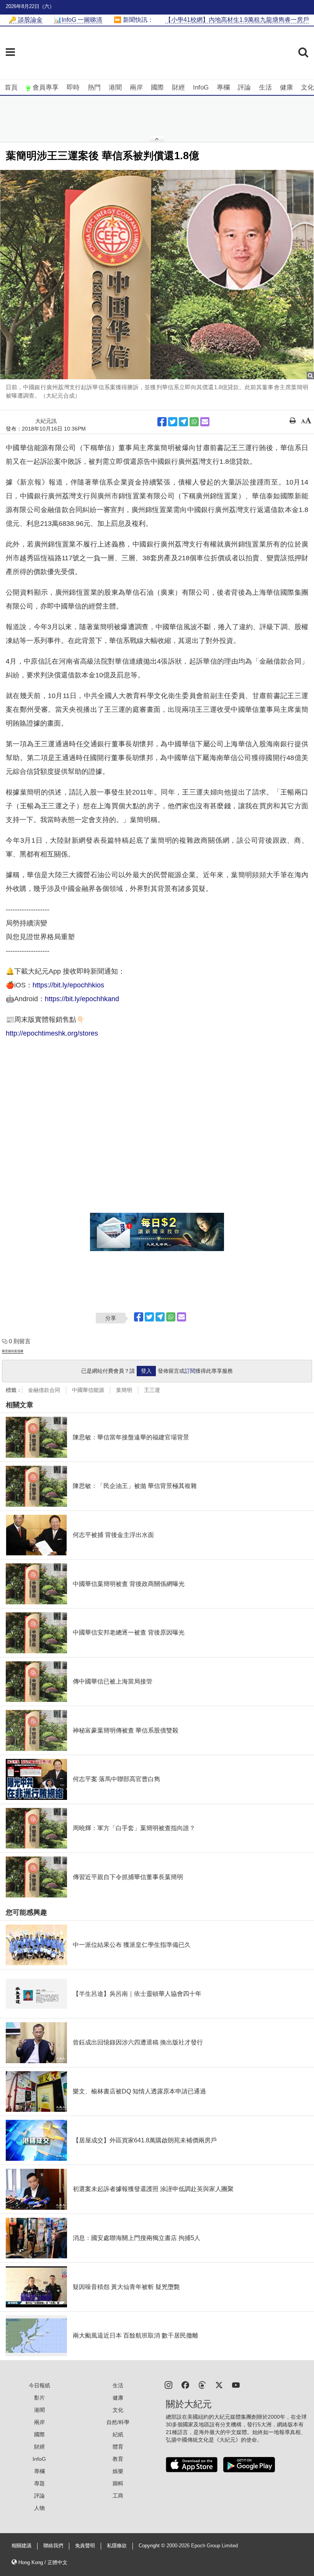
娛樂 (118, 2471)
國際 (157, 87)
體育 (118, 2447)
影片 (39, 2398)
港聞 (115, 87)
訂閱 (190, 1371)
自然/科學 (118, 2422)
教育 (118, 2459)
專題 (39, 2483)
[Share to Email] (205, 422)
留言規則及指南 (13, 1351)
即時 (73, 87)
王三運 (152, 1390)
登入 (146, 1371)
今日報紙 (39, 2385)
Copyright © (153, 2546)
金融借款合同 (44, 1390)
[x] (219, 2384)
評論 (244, 87)
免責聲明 (85, 2546)
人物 (39, 2508)
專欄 (223, 87)
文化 (307, 87)
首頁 (11, 87)
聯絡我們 (53, 2546)
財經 (178, 87)
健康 (286, 87)
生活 (265, 87)
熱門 (94, 87)
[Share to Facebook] (162, 422)
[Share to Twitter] (173, 422)
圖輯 (118, 2483)
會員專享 (46, 87)
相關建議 (21, 2546)
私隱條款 (117, 2546)
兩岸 (136, 87)
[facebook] (185, 2384)
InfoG (201, 87)
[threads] (202, 2384)
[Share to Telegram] (183, 422)
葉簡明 (124, 1390)
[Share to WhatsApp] (194, 422)
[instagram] (168, 2384)
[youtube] (236, 2384)
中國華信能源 (88, 1390)
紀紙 (118, 2434)
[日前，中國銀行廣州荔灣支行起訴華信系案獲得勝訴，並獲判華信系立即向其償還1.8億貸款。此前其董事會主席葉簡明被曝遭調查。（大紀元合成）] (157, 275)
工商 (118, 2496)
